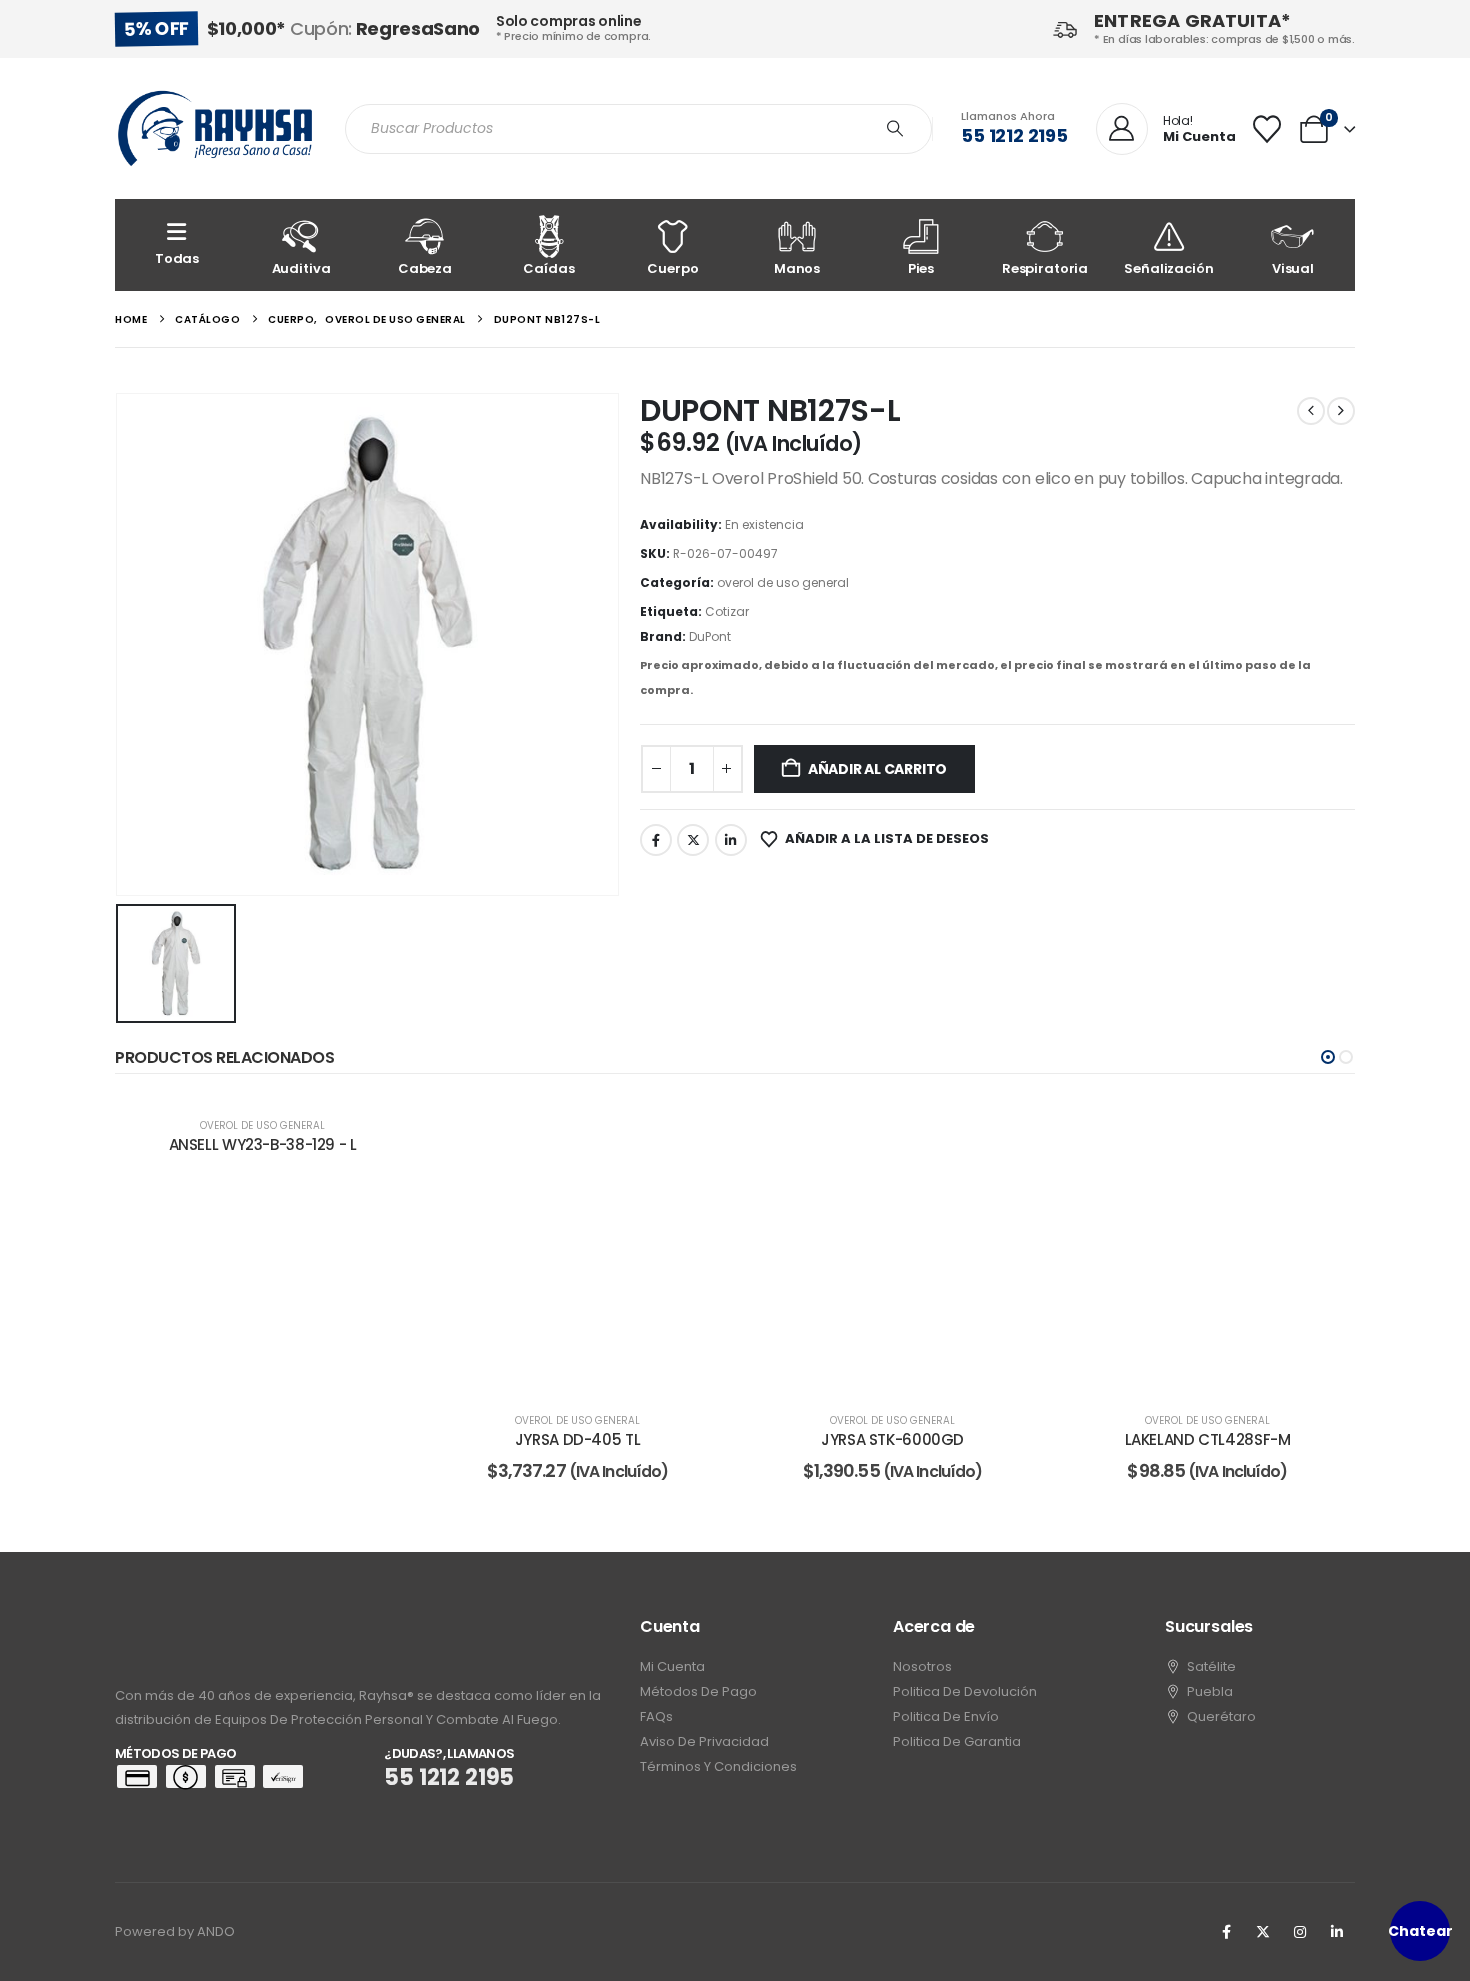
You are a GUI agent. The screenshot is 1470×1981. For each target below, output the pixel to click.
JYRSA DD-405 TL (577, 1439)
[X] (1263, 1932)
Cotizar (727, 611)
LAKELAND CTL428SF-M (1208, 1439)
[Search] (895, 129)
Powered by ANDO (175, 1931)
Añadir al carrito (877, 769)
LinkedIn (731, 840)
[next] (1341, 411)
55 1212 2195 (1014, 135)
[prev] (1311, 411)
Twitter (693, 840)
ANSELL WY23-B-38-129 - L (263, 1144)
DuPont (710, 636)
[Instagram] (1300, 1932)
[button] (1328, 1057)
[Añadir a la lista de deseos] (695, 1128)
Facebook (656, 840)
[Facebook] (1226, 1932)
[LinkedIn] (1337, 1932)
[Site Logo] (215, 128)
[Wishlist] (1267, 129)
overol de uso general (783, 582)
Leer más (591, 1372)
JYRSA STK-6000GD (892, 1439)
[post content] (577, 1245)
